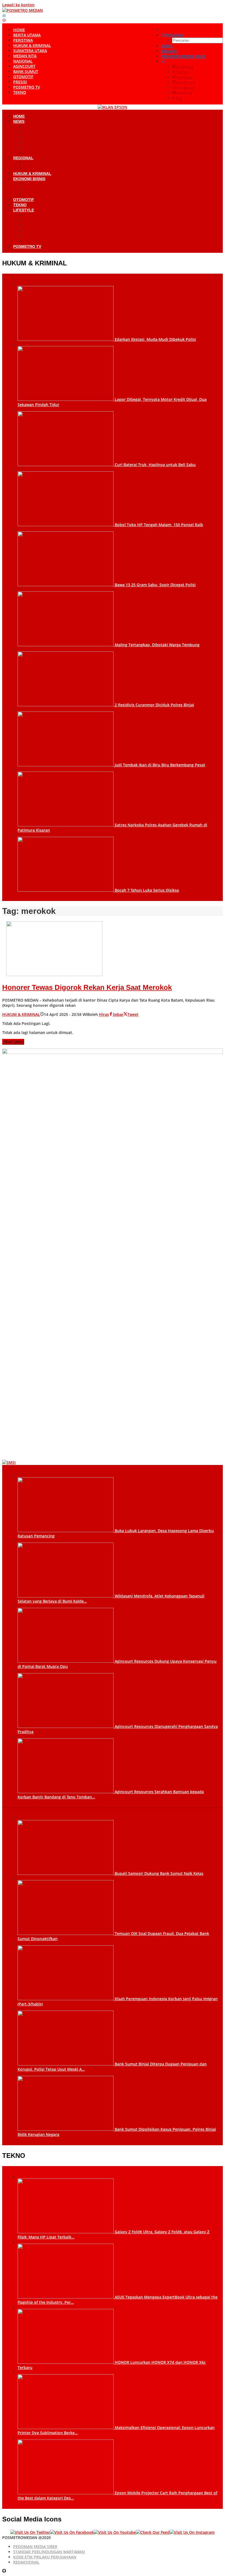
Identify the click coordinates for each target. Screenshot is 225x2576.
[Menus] (4, 15)
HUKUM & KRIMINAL (21, 1014)
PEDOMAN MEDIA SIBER (35, 2547)
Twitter (183, 72)
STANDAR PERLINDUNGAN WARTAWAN (49, 2552)
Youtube (184, 93)
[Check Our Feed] (153, 2532)
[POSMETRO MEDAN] (22, 10)
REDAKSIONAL (26, 2562)
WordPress (186, 82)
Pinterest (185, 77)
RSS (179, 98)
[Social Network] (163, 62)
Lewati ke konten (18, 5)
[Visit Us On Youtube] (115, 2532)
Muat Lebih (13, 1042)
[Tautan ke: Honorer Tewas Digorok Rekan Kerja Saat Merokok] (54, 975)
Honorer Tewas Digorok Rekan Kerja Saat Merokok (87, 987)
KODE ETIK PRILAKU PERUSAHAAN (45, 2557)
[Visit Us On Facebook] (72, 2532)
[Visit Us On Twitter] (30, 2532)
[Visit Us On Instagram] (192, 2532)
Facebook (185, 67)
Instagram (185, 88)
